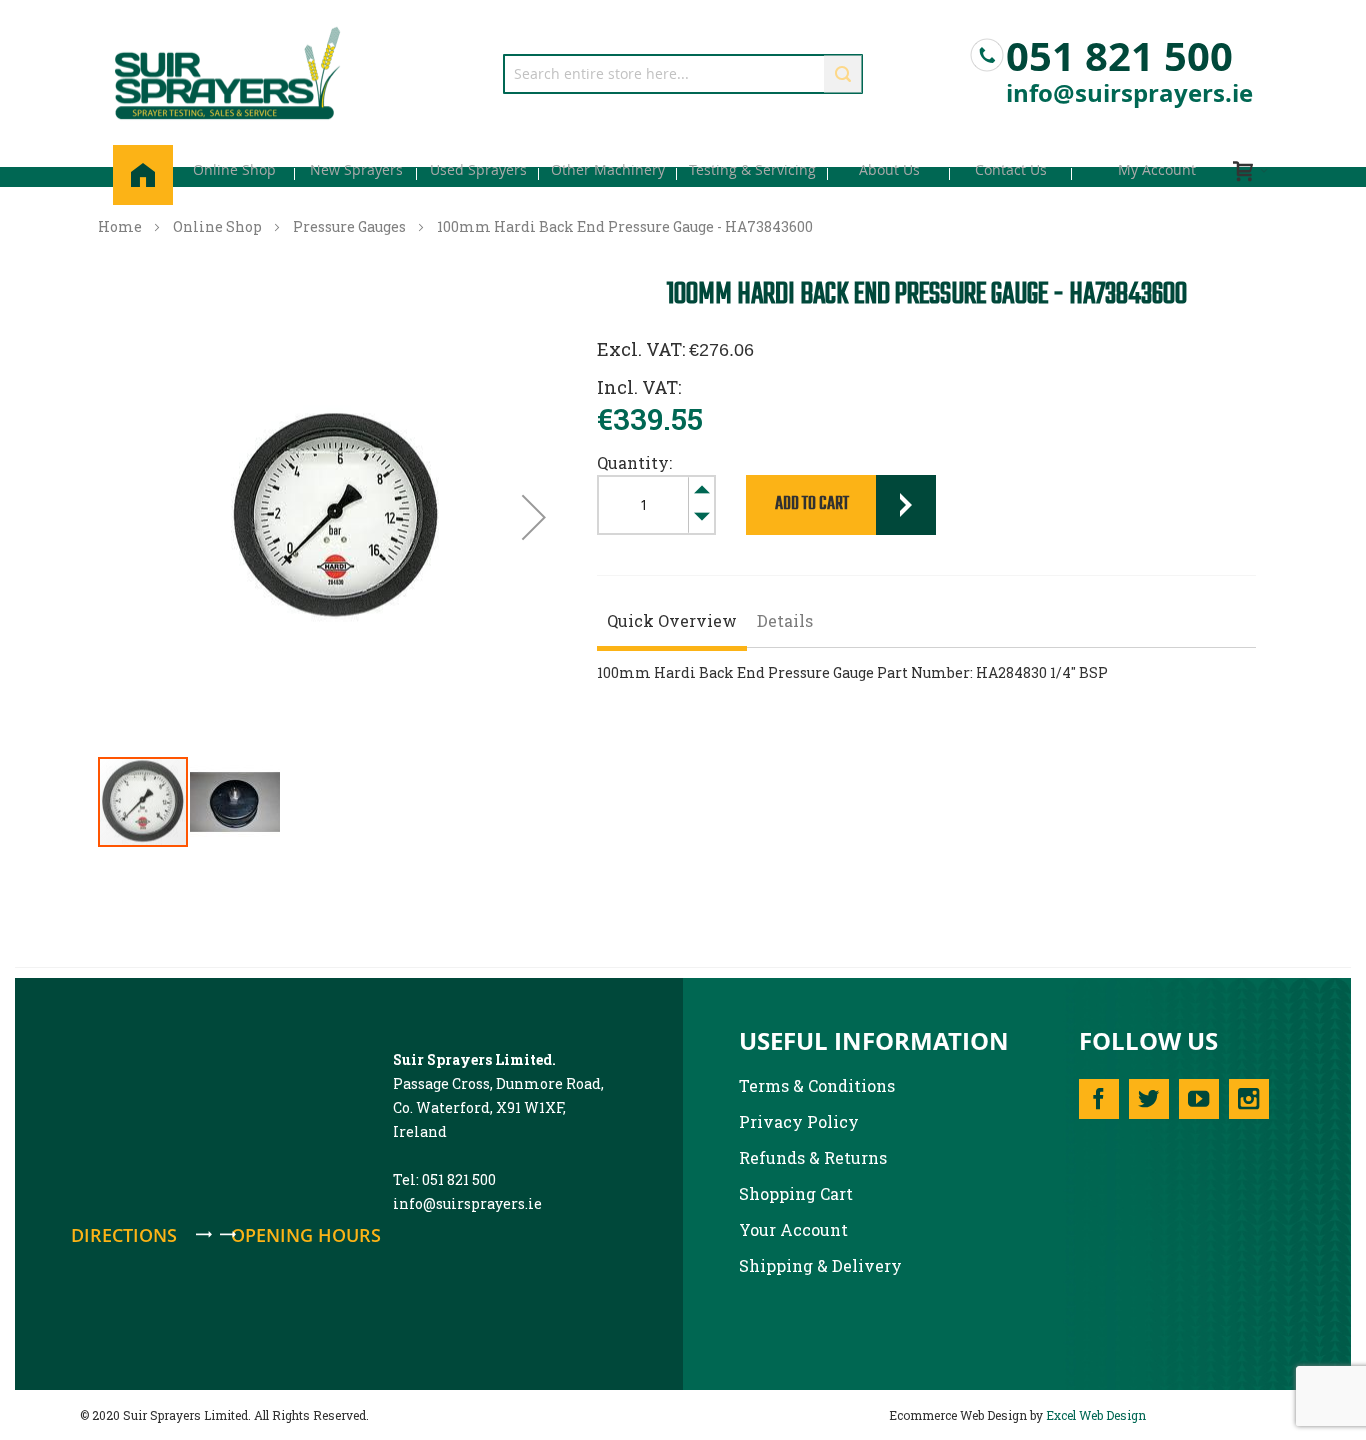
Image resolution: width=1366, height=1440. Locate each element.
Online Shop (217, 226)
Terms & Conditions (817, 1085)
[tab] (672, 623)
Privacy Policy (799, 1121)
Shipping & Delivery (820, 1265)
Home (120, 226)
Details (785, 620)
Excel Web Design (1096, 1415)
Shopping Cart (796, 1193)
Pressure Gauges (349, 226)
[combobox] (683, 74)
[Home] (143, 175)
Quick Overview (672, 620)
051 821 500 (1119, 51)
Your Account (793, 1229)
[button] (534, 517)
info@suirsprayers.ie (1129, 93)
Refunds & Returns (813, 1157)
